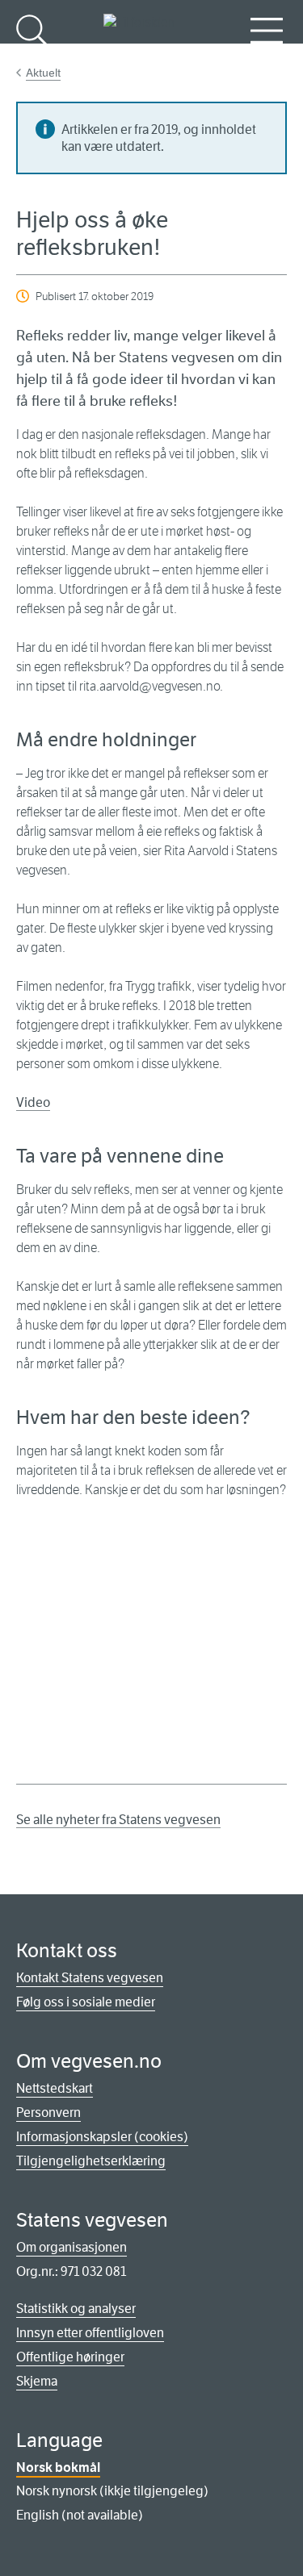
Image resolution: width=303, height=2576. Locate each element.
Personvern (48, 2113)
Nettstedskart (55, 2088)
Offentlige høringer (70, 2357)
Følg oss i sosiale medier (86, 2002)
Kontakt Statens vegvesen (90, 1978)
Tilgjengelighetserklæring (91, 2161)
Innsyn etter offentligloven (90, 2333)
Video (33, 1102)
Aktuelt (43, 73)
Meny (267, 57)
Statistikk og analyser (76, 2309)
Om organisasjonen (72, 2247)
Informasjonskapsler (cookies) (102, 2137)
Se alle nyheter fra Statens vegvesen (118, 1820)
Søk (32, 57)
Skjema (37, 2381)
